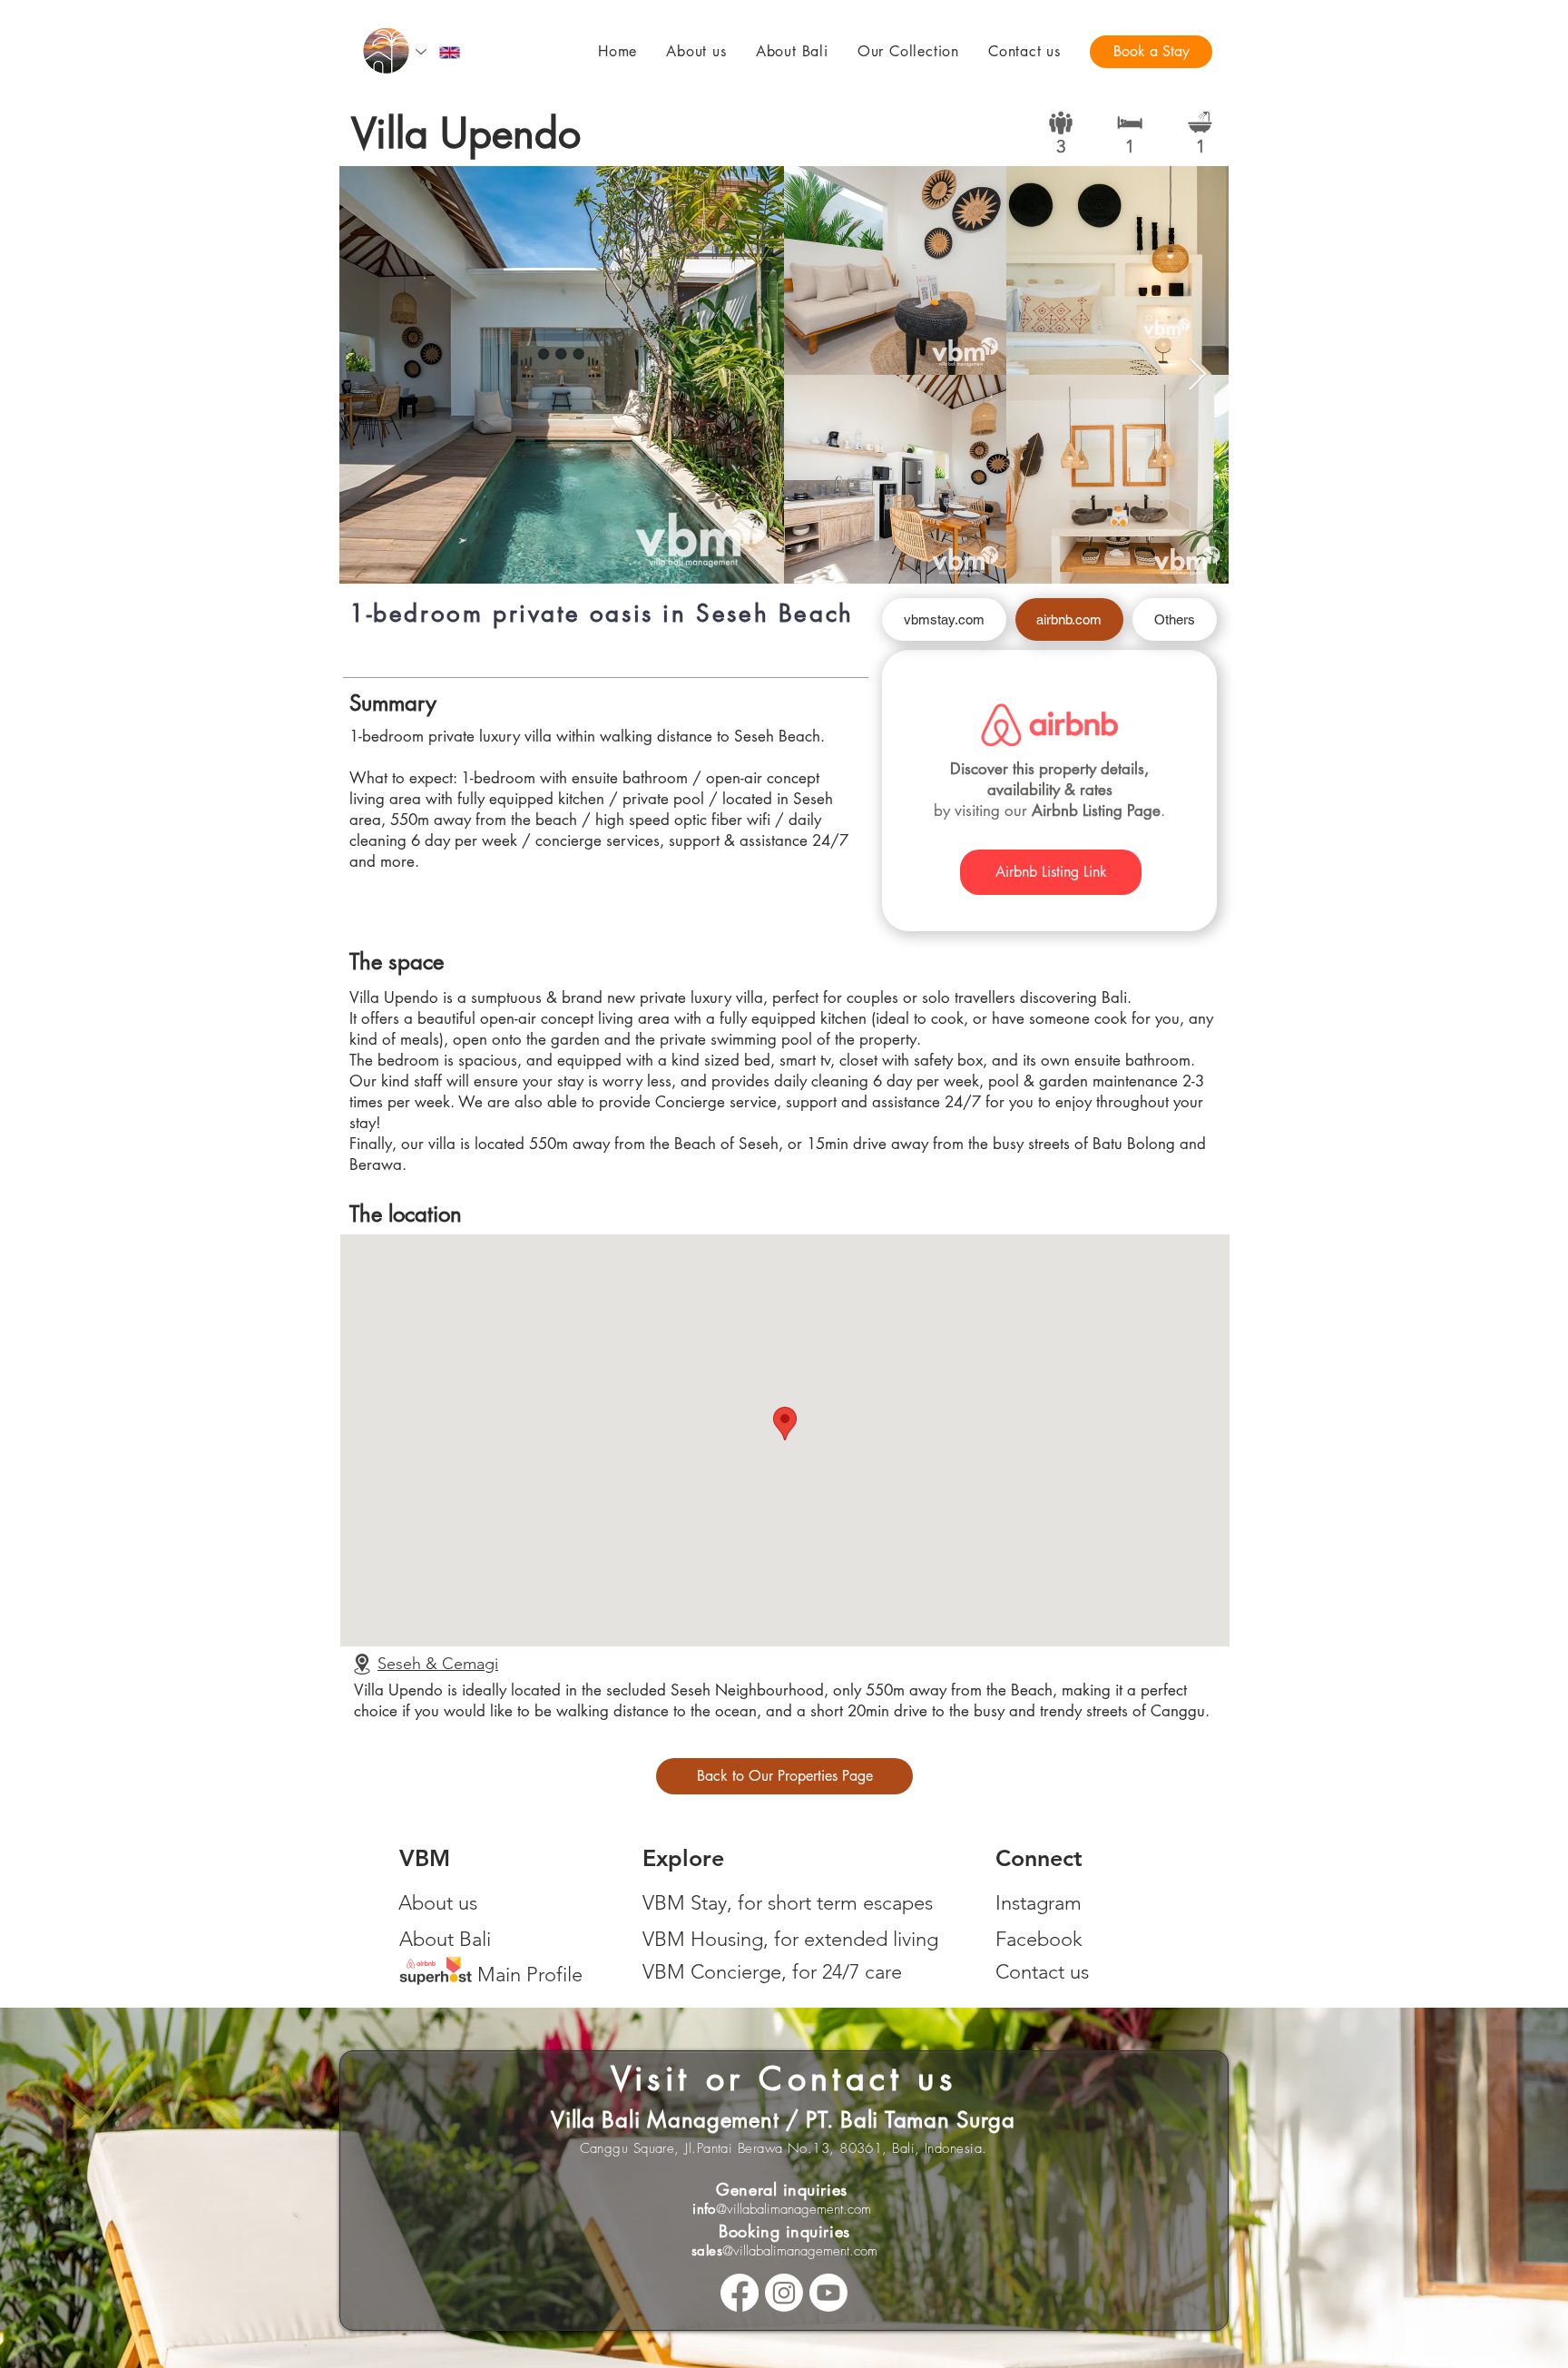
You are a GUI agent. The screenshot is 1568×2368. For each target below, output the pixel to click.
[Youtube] (828, 2293)
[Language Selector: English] (439, 52)
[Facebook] (740, 2293)
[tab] (944, 619)
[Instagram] (784, 2293)
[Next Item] (1197, 375)
